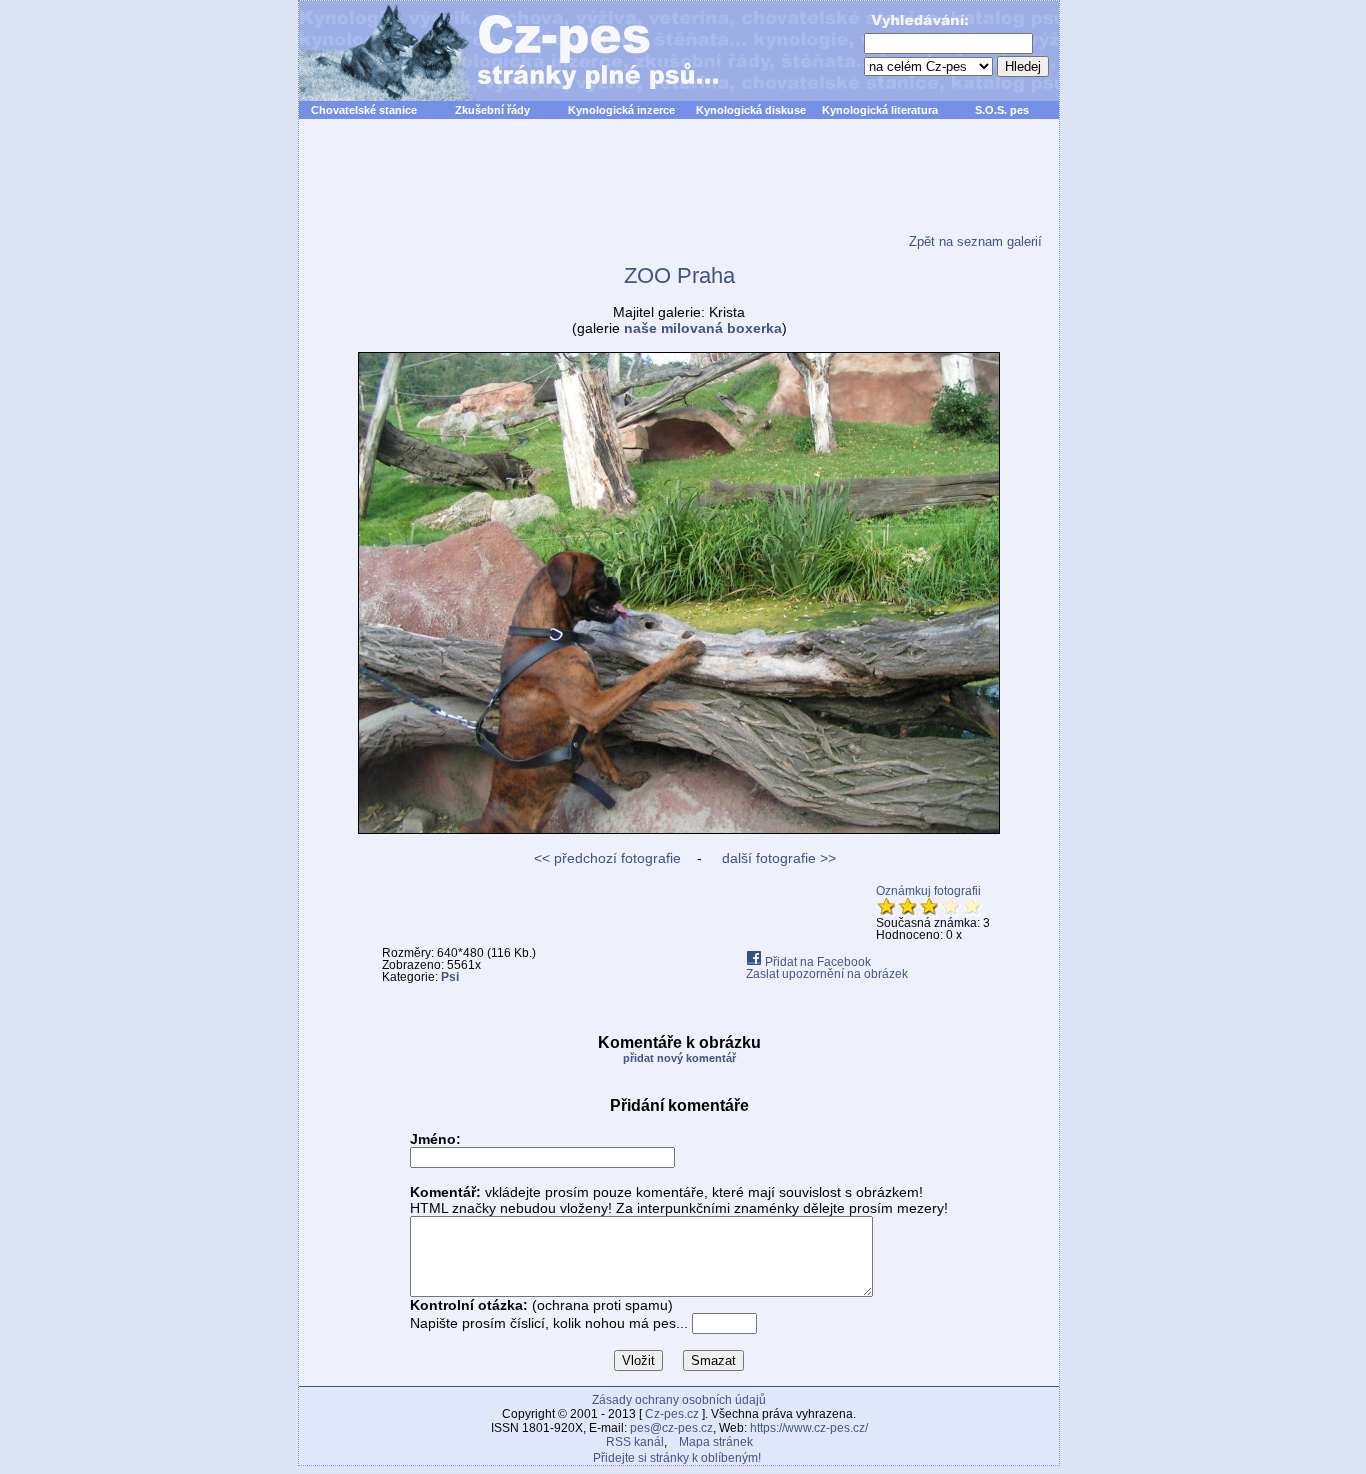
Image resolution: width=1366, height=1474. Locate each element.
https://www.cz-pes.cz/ (809, 1428)
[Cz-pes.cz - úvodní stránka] (499, 51)
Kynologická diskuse (751, 110)
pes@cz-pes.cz (671, 1428)
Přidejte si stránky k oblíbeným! (677, 1458)
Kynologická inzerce (621, 110)
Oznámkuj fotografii (928, 891)
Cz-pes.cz (672, 1414)
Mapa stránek (716, 1442)
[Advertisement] (679, 189)
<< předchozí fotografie (607, 858)
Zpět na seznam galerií (975, 241)
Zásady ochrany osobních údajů (679, 1400)
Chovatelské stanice (364, 110)
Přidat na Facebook (816, 962)
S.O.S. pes (1002, 110)
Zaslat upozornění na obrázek (827, 974)
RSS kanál (635, 1442)
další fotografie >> (777, 858)
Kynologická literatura (880, 110)
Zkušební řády (492, 110)
